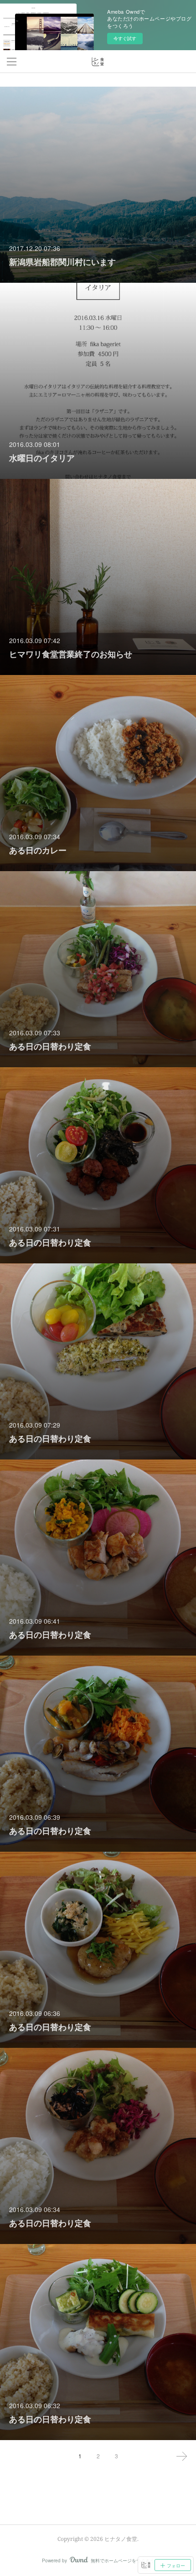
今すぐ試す (125, 38)
